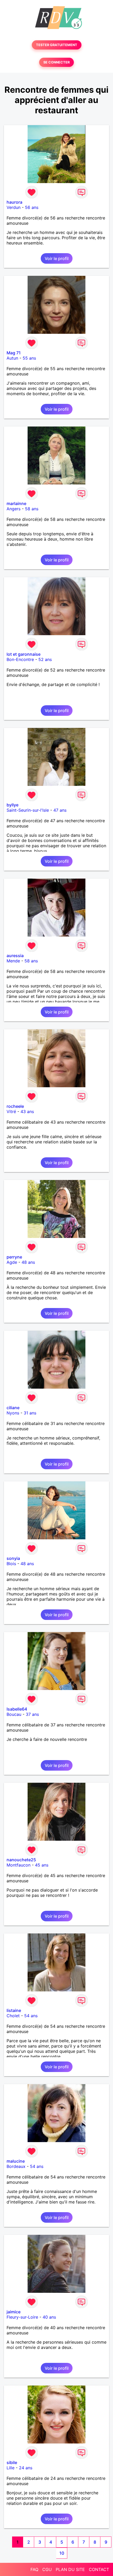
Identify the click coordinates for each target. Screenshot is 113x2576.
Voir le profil (57, 258)
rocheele (15, 1106)
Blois (11, 1564)
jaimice (14, 2312)
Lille (11, 2468)
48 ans (28, 1262)
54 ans (31, 2016)
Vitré (11, 1111)
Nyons (13, 1413)
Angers (14, 509)
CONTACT (99, 2569)
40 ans (49, 2317)
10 (62, 2553)
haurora (14, 202)
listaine (14, 2010)
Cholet (13, 2016)
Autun (12, 358)
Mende (13, 961)
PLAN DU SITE (70, 2569)
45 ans (42, 1865)
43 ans (27, 1111)
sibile (12, 2462)
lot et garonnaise (24, 654)
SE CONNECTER (56, 62)
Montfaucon (19, 1865)
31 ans (30, 1413)
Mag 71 (14, 353)
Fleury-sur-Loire (22, 2317)
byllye (12, 805)
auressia (15, 956)
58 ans (32, 509)
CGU (47, 2569)
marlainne (16, 503)
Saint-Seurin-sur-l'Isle (28, 810)
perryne (14, 1257)
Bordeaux (16, 2166)
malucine (16, 2161)
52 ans (45, 659)
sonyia (13, 1558)
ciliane (13, 1408)
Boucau (14, 1714)
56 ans (32, 207)
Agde (12, 1262)
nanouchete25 (21, 1860)
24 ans (26, 2468)
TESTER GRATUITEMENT (57, 45)
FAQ (34, 2569)
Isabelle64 (17, 1709)
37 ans (32, 1714)
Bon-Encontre (20, 659)
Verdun (14, 207)
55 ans (29, 358)
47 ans (60, 810)
